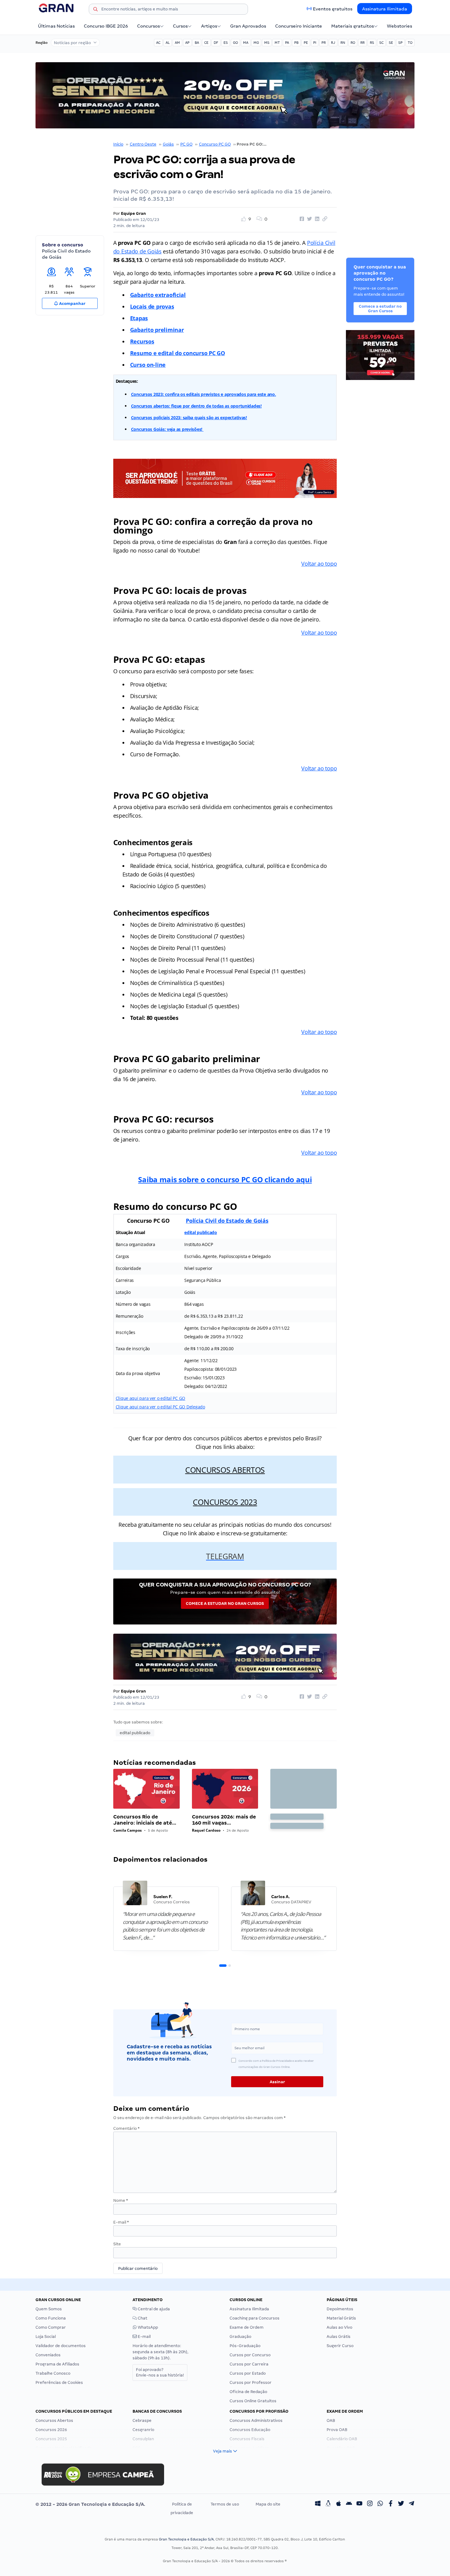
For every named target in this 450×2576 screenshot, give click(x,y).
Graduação (240, 2337)
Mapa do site (268, 2504)
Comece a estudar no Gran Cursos (225, 1603)
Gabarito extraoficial (158, 295)
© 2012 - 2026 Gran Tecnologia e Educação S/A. (90, 2504)
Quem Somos (49, 2309)
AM (177, 43)
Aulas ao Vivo (339, 2327)
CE (206, 43)
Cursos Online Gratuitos (253, 2401)
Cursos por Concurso (250, 2355)
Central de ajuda (153, 2309)
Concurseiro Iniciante (299, 26)
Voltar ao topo (319, 564)
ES (226, 43)
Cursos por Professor (251, 2382)
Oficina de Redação (248, 2392)
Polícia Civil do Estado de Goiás (227, 1221)
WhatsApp (147, 2327)
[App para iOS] (339, 2504)
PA (287, 43)
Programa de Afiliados (57, 2364)
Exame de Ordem (247, 2327)
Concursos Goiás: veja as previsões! (167, 429)
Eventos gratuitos (333, 9)
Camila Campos (127, 1830)
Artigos (209, 26)
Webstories (399, 26)
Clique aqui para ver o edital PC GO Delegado (160, 1407)
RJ (333, 43)
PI (315, 43)
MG (256, 43)
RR (362, 43)
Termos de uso (225, 2504)
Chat (142, 2318)
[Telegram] (411, 2504)
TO (410, 43)
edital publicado (201, 1232)
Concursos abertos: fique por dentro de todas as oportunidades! (196, 406)
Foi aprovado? (160, 2372)
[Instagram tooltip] (370, 2504)
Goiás (168, 144)
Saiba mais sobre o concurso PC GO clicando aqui (225, 1179)
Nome (121, 2200)
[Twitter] (401, 2504)
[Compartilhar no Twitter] (309, 219)
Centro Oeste (143, 144)
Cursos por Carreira (249, 2364)
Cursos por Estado (248, 2373)
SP (400, 43)
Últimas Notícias (56, 26)
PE (306, 43)
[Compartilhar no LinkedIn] (316, 219)
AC (158, 43)
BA (197, 43)
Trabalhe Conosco (53, 2373)
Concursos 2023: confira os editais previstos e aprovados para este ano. (204, 394)
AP (187, 43)
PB (296, 43)
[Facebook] (391, 2504)
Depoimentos (340, 2309)
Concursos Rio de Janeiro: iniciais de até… (145, 1820)
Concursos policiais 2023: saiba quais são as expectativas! (189, 418)
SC (381, 43)
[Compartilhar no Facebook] (301, 219)
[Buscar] (96, 10)
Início (118, 144)
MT (277, 43)
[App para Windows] (318, 2504)
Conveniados (48, 2355)
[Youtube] (359, 2504)
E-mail (121, 2222)
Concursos (148, 26)
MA (246, 43)
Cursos (180, 26)
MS (267, 43)
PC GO (186, 144)
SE (391, 43)
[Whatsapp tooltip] (380, 2504)
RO (353, 43)
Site (117, 2244)
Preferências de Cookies (59, 2382)
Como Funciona (51, 2318)
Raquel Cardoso (206, 1830)
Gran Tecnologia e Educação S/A (186, 2539)
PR (324, 43)
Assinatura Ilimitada (385, 9)
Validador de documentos (61, 2346)
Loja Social (46, 2337)
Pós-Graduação (245, 2346)
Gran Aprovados (248, 26)
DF (216, 43)
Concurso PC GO (215, 144)
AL (168, 43)
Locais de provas (152, 306)
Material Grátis (341, 2318)
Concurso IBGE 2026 (106, 26)
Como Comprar (51, 2327)
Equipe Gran (133, 213)
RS (372, 43)
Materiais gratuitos (352, 26)
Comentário (126, 2128)
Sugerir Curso (340, 2346)
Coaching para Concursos (255, 2318)
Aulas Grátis (339, 2337)
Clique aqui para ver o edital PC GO (151, 1398)
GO (235, 43)
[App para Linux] (328, 2504)
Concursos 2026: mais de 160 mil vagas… (224, 1820)
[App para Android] (349, 2504)
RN (343, 43)
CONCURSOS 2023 (225, 1502)
